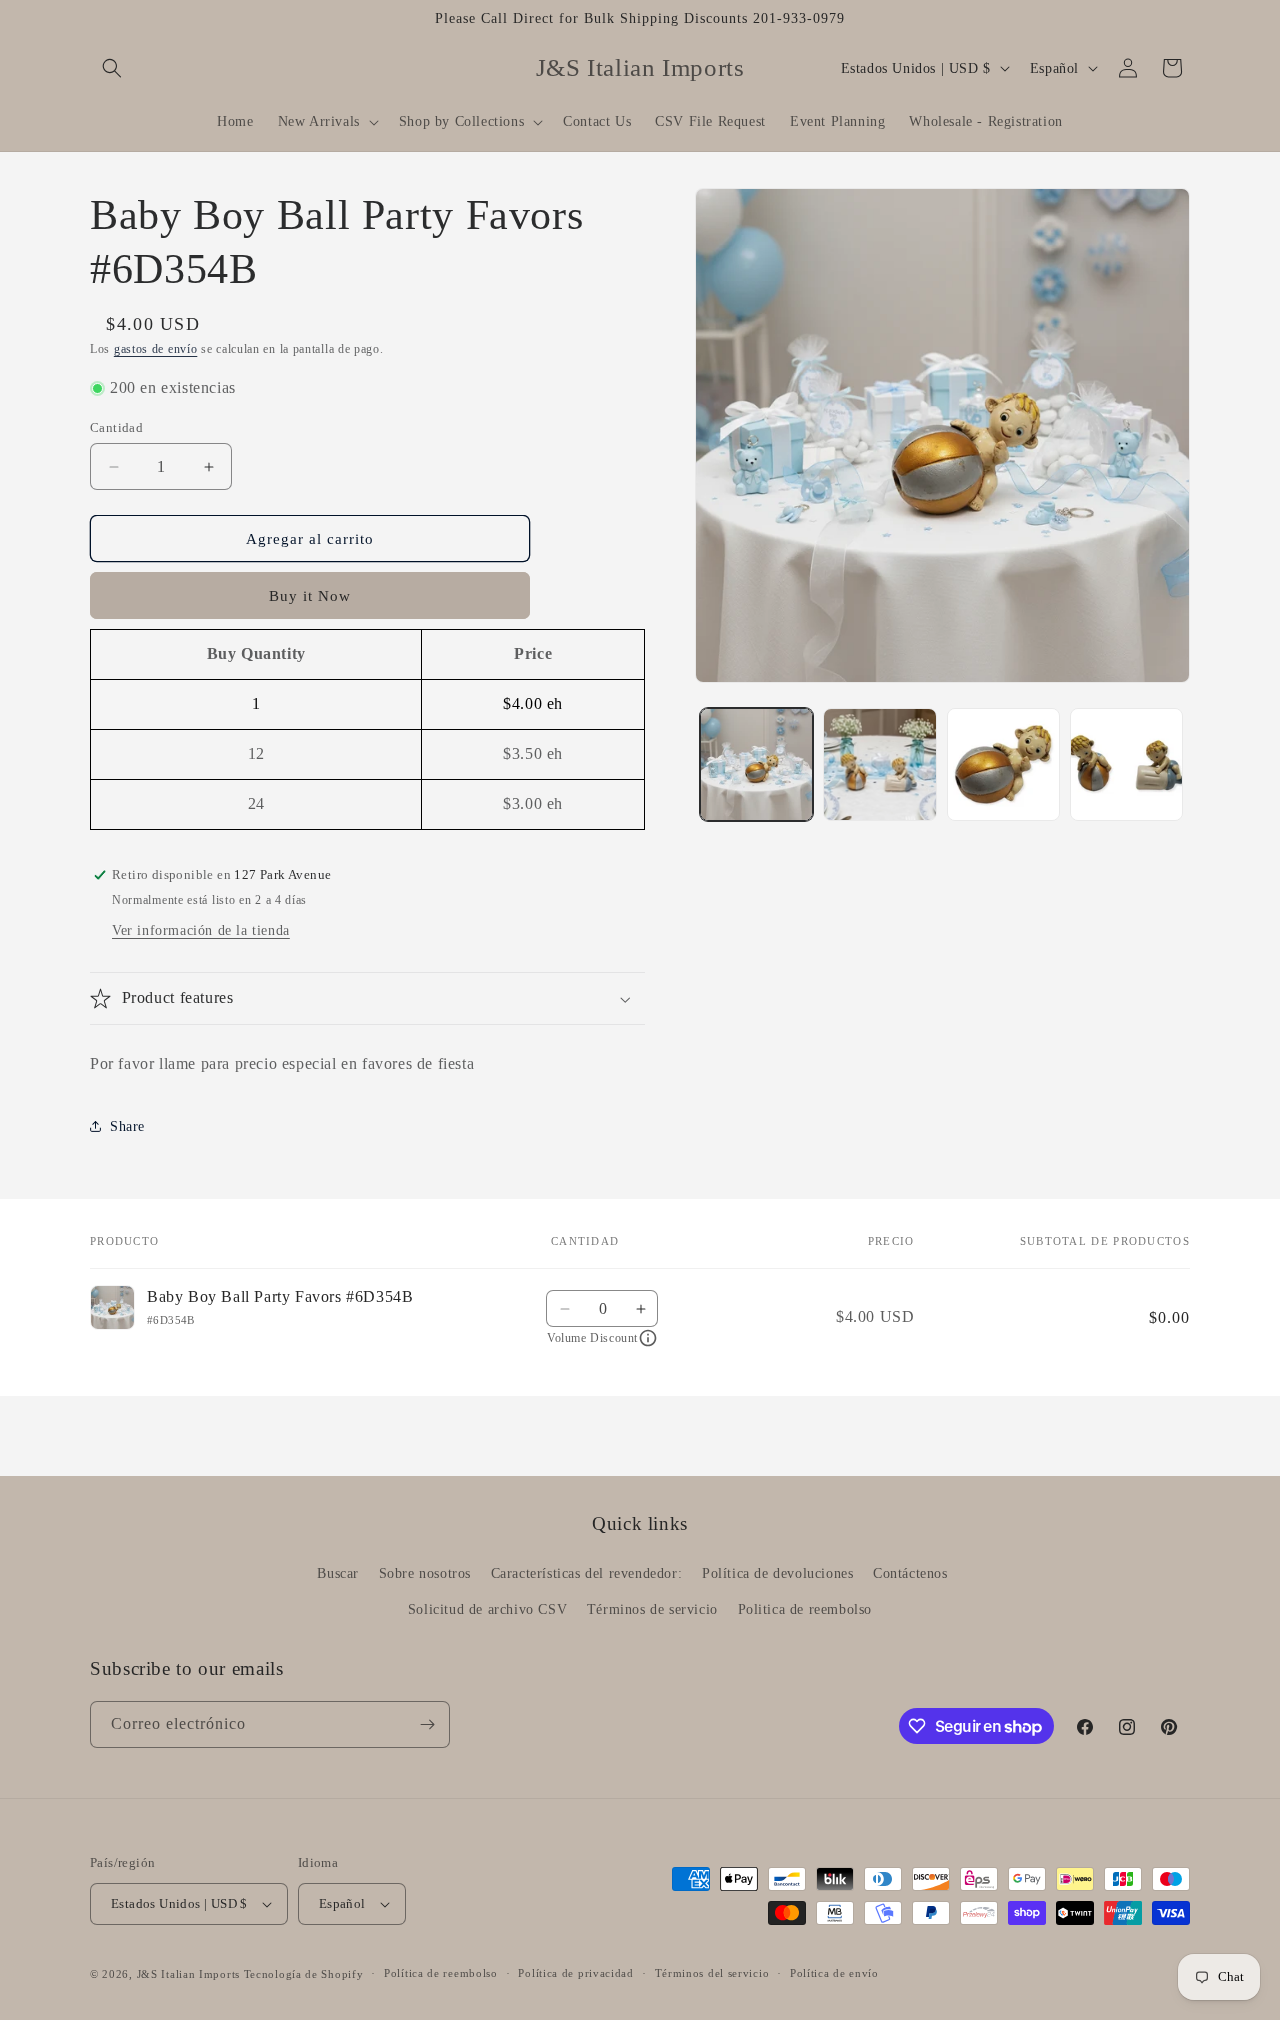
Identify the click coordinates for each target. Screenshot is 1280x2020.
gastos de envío (156, 349)
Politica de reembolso (805, 1609)
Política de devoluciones (777, 1573)
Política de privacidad (575, 1973)
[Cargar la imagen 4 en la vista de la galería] (1126, 764)
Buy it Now (310, 596)
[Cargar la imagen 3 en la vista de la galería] (1003, 764)
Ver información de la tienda (201, 930)
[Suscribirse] (427, 1724)
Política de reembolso (441, 1973)
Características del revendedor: (587, 1573)
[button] (112, 68)
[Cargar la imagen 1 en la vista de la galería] (756, 764)
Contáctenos (910, 1573)
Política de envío (834, 1973)
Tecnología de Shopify (304, 1974)
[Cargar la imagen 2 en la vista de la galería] (879, 764)
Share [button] (127, 1126)
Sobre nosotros (425, 1573)
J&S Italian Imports (188, 1974)
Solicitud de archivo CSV (487, 1609)
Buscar (338, 1573)
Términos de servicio (652, 1609)
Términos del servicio (712, 1973)
